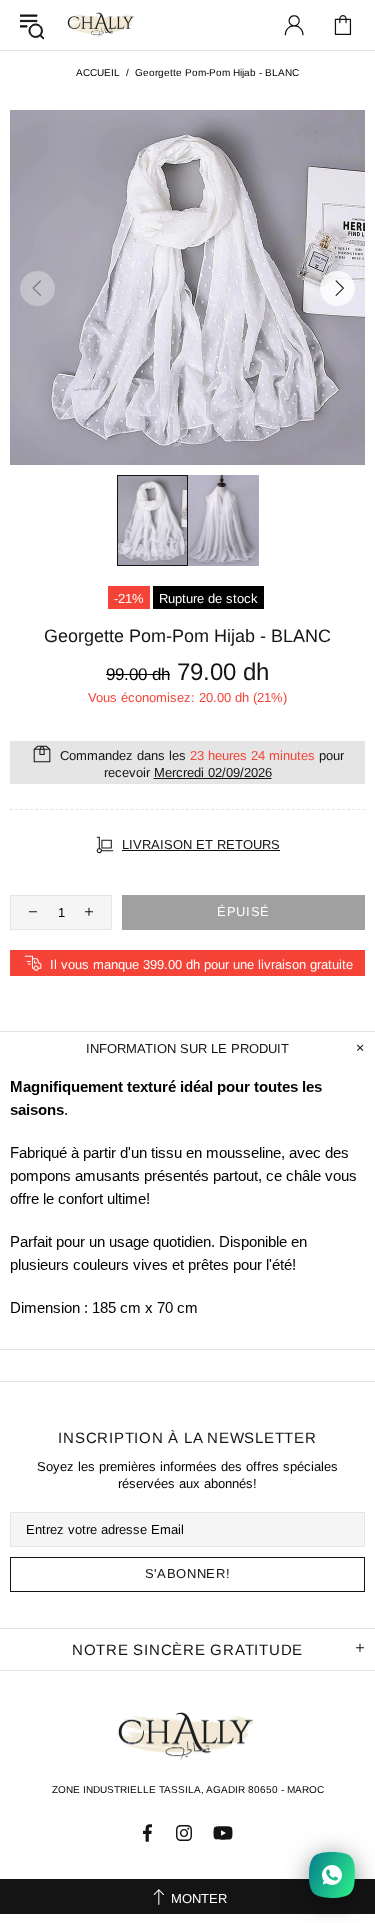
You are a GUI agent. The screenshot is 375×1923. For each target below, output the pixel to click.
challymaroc (102, 24)
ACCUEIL (98, 72)
